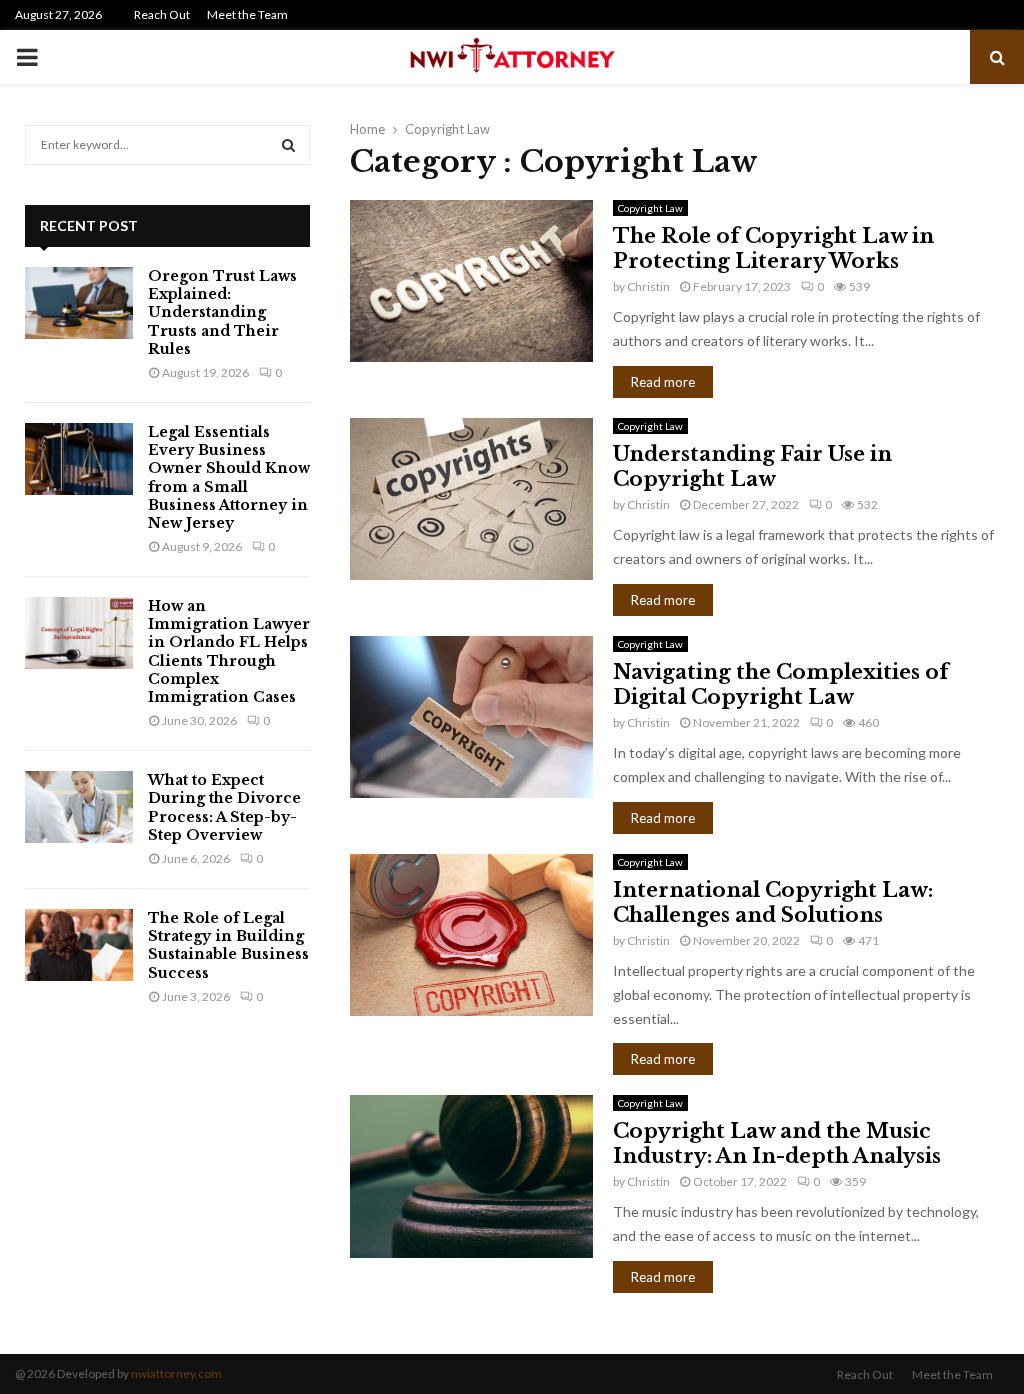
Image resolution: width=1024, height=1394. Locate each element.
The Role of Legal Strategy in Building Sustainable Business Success (228, 945)
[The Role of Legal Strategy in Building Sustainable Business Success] (79, 945)
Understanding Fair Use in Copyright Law (752, 466)
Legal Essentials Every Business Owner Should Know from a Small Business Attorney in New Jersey (229, 477)
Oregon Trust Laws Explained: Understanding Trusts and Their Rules (222, 312)
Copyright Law (650, 208)
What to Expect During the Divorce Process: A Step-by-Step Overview (224, 807)
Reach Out (162, 14)
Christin (648, 286)
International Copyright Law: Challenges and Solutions (773, 902)
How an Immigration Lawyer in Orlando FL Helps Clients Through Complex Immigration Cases (229, 651)
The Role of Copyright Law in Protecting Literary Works (773, 248)
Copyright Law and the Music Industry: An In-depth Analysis (777, 1143)
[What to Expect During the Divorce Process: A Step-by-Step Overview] (79, 807)
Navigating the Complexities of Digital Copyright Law (781, 684)
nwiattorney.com (176, 1373)
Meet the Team (247, 14)
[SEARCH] (288, 145)
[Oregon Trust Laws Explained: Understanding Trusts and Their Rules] (79, 303)
